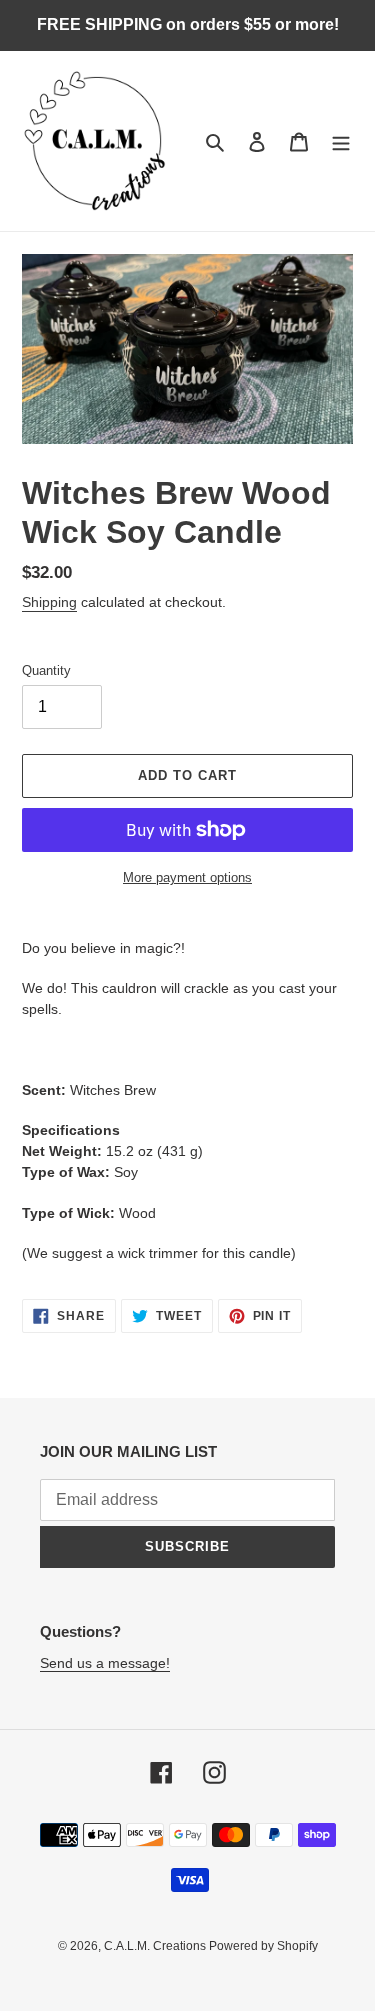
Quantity (46, 670)
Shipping (49, 602)
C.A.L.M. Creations (156, 1946)
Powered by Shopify (263, 1946)
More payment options (187, 877)
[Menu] (341, 141)
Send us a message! (105, 1663)
